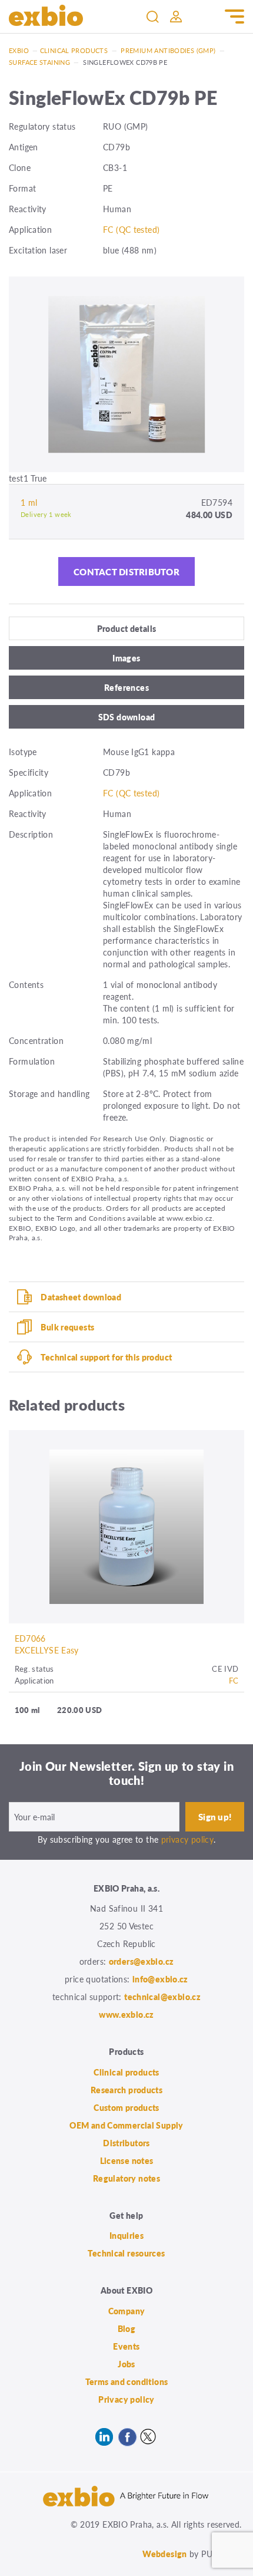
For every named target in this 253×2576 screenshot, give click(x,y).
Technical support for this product (106, 1357)
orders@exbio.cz (142, 1961)
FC (234, 1680)
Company (127, 2311)
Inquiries (126, 2235)
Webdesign (164, 2554)
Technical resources (126, 2253)
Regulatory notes (126, 2178)
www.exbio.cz (126, 2014)
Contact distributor (126, 571)
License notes (127, 2160)
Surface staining (39, 62)
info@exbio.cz (160, 1979)
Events (126, 2346)
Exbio (19, 50)
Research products (126, 2090)
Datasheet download (81, 1297)
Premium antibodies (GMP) (168, 50)
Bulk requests (67, 1327)
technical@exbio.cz (162, 1997)
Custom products (126, 2107)
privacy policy (187, 1839)
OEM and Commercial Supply (126, 2125)
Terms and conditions (127, 2381)
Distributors (126, 2143)
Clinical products (74, 50)
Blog (127, 2328)
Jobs (126, 2364)
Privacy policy (126, 2399)
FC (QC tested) (131, 229)
